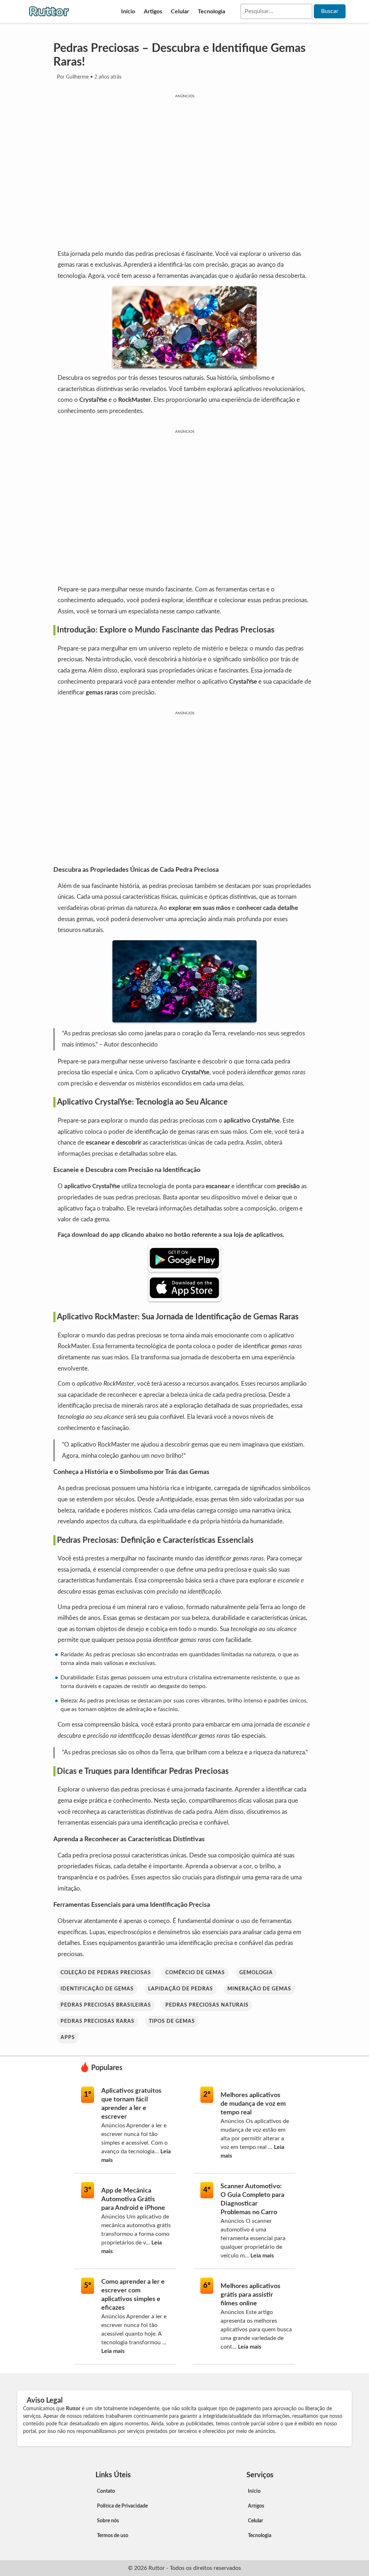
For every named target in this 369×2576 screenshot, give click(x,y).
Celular (180, 12)
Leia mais (262, 2256)
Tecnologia (212, 12)
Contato (106, 2491)
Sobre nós (108, 2521)
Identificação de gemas (97, 1989)
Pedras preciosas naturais (207, 2005)
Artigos (153, 12)
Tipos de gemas (172, 2021)
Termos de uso (113, 2536)
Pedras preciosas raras (97, 2021)
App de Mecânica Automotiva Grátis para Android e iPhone (133, 2199)
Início (128, 12)
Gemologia (256, 1973)
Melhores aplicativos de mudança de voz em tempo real (253, 2104)
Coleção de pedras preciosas (106, 1973)
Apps (68, 2038)
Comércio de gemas (195, 1973)
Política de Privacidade (122, 2506)
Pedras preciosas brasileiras (106, 2005)
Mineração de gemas (259, 1989)
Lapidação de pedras (181, 1989)
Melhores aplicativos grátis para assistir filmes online (250, 2295)
